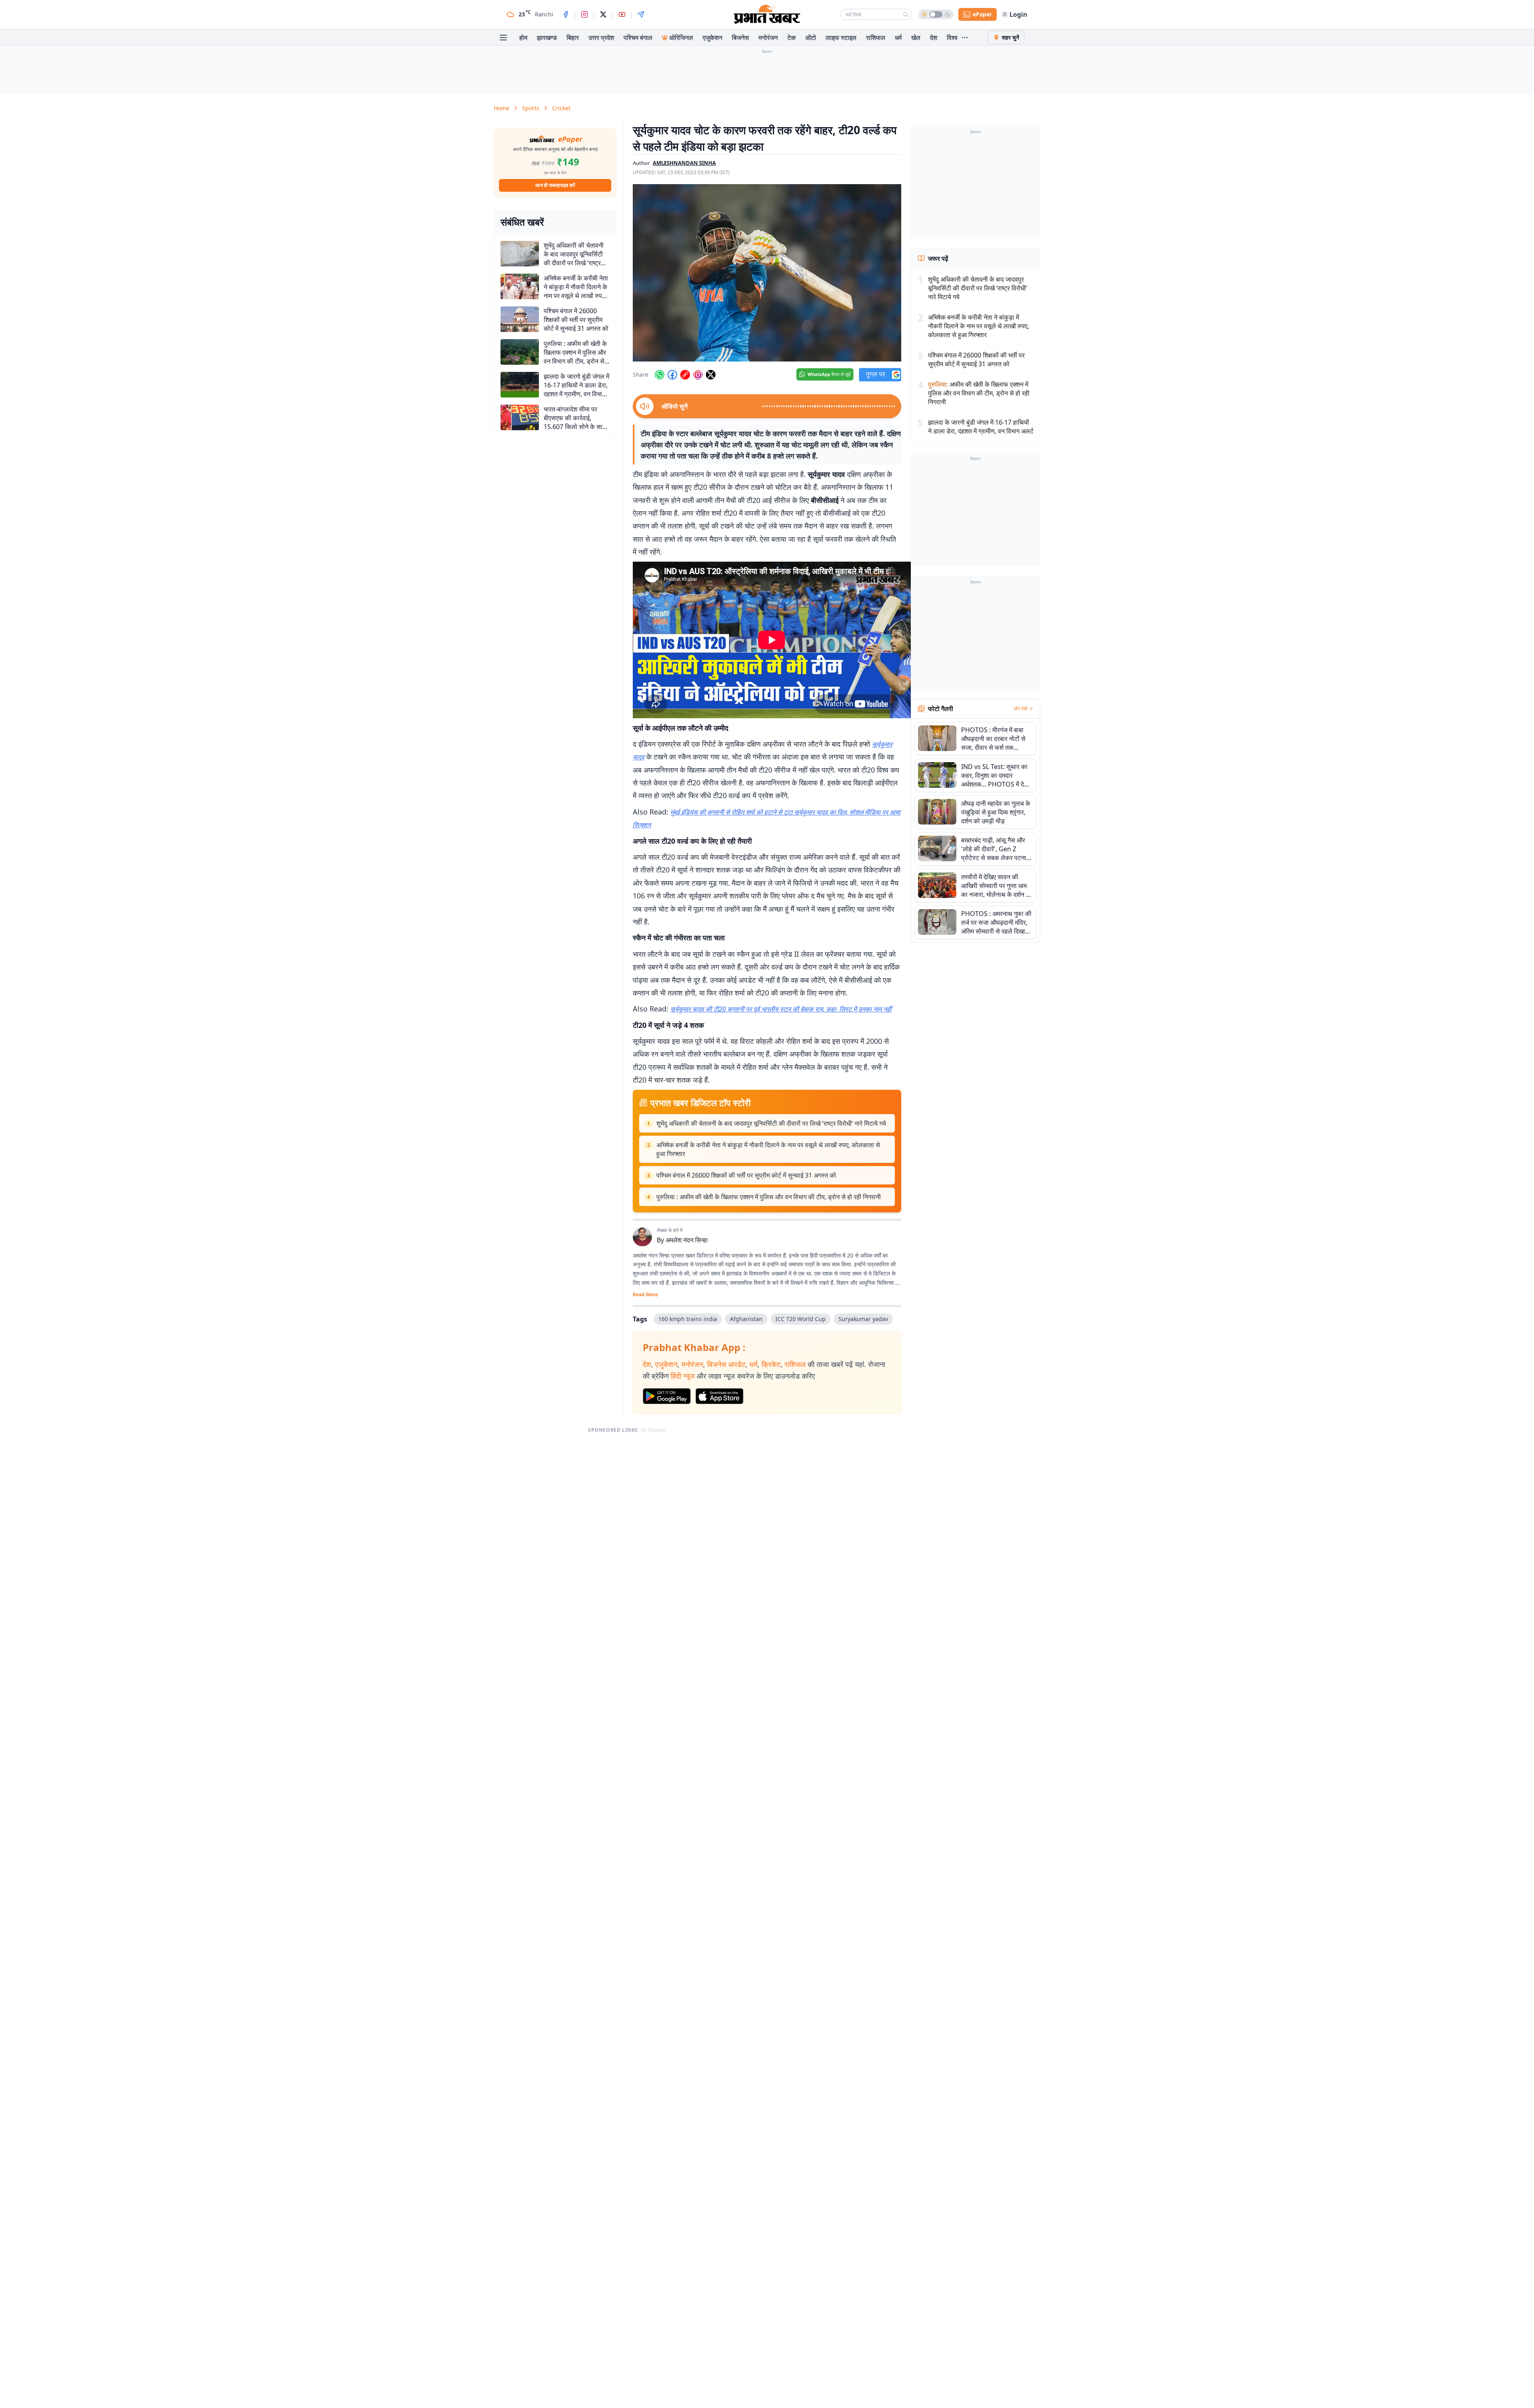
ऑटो (811, 38)
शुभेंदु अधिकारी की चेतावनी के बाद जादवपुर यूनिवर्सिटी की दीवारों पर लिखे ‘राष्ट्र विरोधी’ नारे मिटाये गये (771, 1123)
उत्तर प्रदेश (601, 38)
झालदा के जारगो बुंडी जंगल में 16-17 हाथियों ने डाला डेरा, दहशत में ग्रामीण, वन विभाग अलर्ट (981, 427)
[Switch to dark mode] (936, 14)
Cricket (561, 108)
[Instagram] (584, 14)
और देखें (1020, 709)
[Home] (767, 14)
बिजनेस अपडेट (726, 1364)
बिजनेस (740, 38)
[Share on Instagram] (698, 375)
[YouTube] (622, 14)
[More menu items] (965, 38)
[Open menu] (503, 38)
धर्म (898, 38)
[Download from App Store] (719, 1396)
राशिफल (876, 38)
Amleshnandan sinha (684, 163)
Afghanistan (746, 1319)
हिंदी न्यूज (683, 1376)
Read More (645, 1295)
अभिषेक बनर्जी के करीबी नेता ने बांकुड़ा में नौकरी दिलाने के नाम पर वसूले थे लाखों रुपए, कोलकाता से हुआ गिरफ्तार (768, 1149)
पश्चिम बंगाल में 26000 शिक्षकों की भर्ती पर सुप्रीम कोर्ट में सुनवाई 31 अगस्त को (746, 1175)
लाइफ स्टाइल (841, 38)
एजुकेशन (712, 38)
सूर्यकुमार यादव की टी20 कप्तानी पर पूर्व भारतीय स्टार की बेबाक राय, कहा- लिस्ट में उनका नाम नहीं (781, 1009)
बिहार (573, 38)
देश (934, 38)
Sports (531, 108)
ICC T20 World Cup (801, 1319)
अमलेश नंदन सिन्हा (687, 1240)
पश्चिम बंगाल (638, 38)
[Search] (906, 14)
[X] (603, 14)
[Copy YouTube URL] (685, 375)
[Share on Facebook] (672, 375)
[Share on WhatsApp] (660, 375)
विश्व (952, 38)
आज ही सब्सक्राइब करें (555, 185)
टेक (792, 38)
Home (502, 108)
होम (523, 38)
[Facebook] (566, 14)
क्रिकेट (771, 1364)
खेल (916, 38)
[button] (767, 273)
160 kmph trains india (688, 1319)
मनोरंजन (768, 38)
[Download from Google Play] (667, 1396)
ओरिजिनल (681, 38)
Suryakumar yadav (863, 1319)
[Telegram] (641, 14)
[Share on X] (711, 375)
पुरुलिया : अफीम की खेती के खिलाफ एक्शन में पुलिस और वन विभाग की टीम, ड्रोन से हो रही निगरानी (769, 1197)
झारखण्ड (547, 38)
